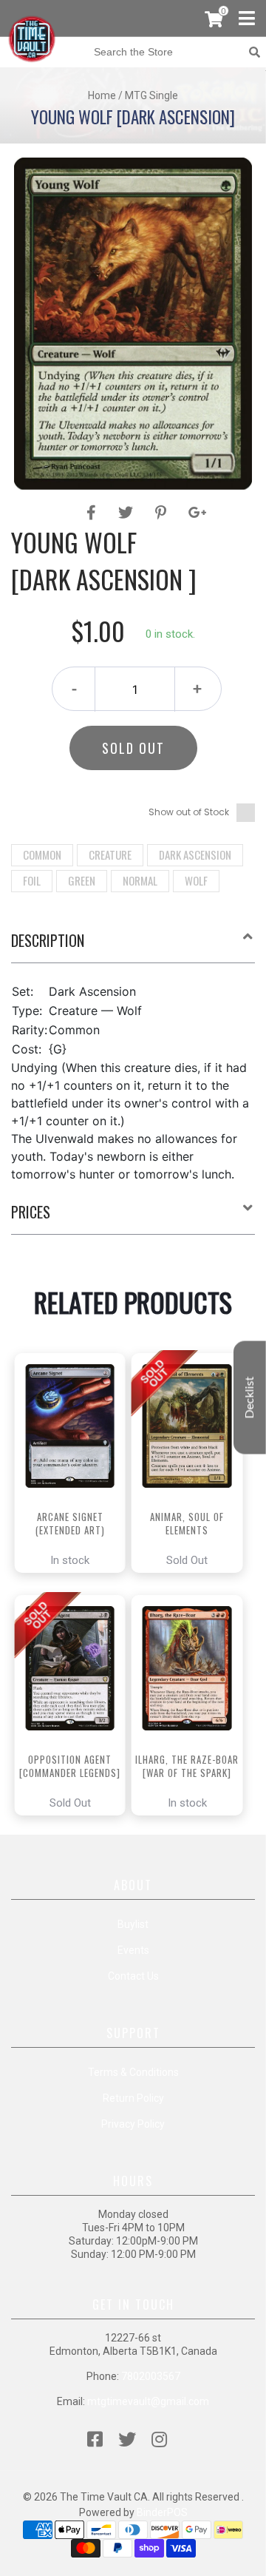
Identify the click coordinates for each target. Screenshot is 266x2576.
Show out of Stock (189, 812)
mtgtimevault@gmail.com (148, 2401)
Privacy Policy (133, 2124)
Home (102, 95)
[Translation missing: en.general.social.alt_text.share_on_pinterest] (163, 513)
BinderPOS (162, 2512)
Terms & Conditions (133, 2072)
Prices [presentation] (31, 1212)
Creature (110, 854)
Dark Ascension (195, 854)
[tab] (133, 946)
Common (42, 854)
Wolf (196, 880)
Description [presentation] (48, 940)
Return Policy (133, 2098)
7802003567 (151, 2376)
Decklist (250, 1398)
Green (82, 880)
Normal (140, 880)
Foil (32, 880)
